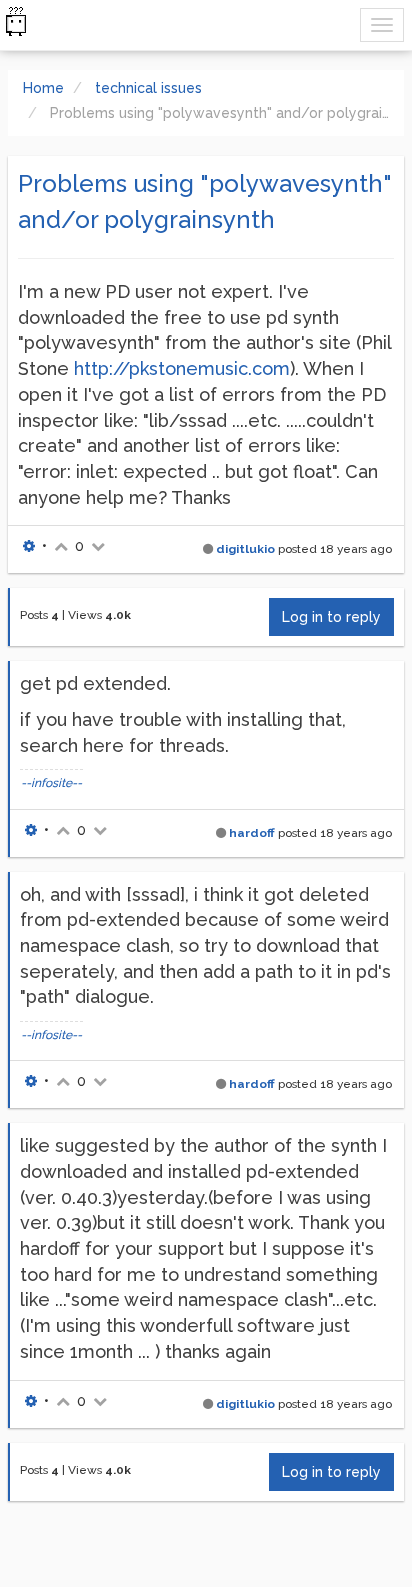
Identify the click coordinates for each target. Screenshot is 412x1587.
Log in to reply (331, 617)
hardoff (252, 833)
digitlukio (245, 549)
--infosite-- (51, 783)
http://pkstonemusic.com (182, 368)
